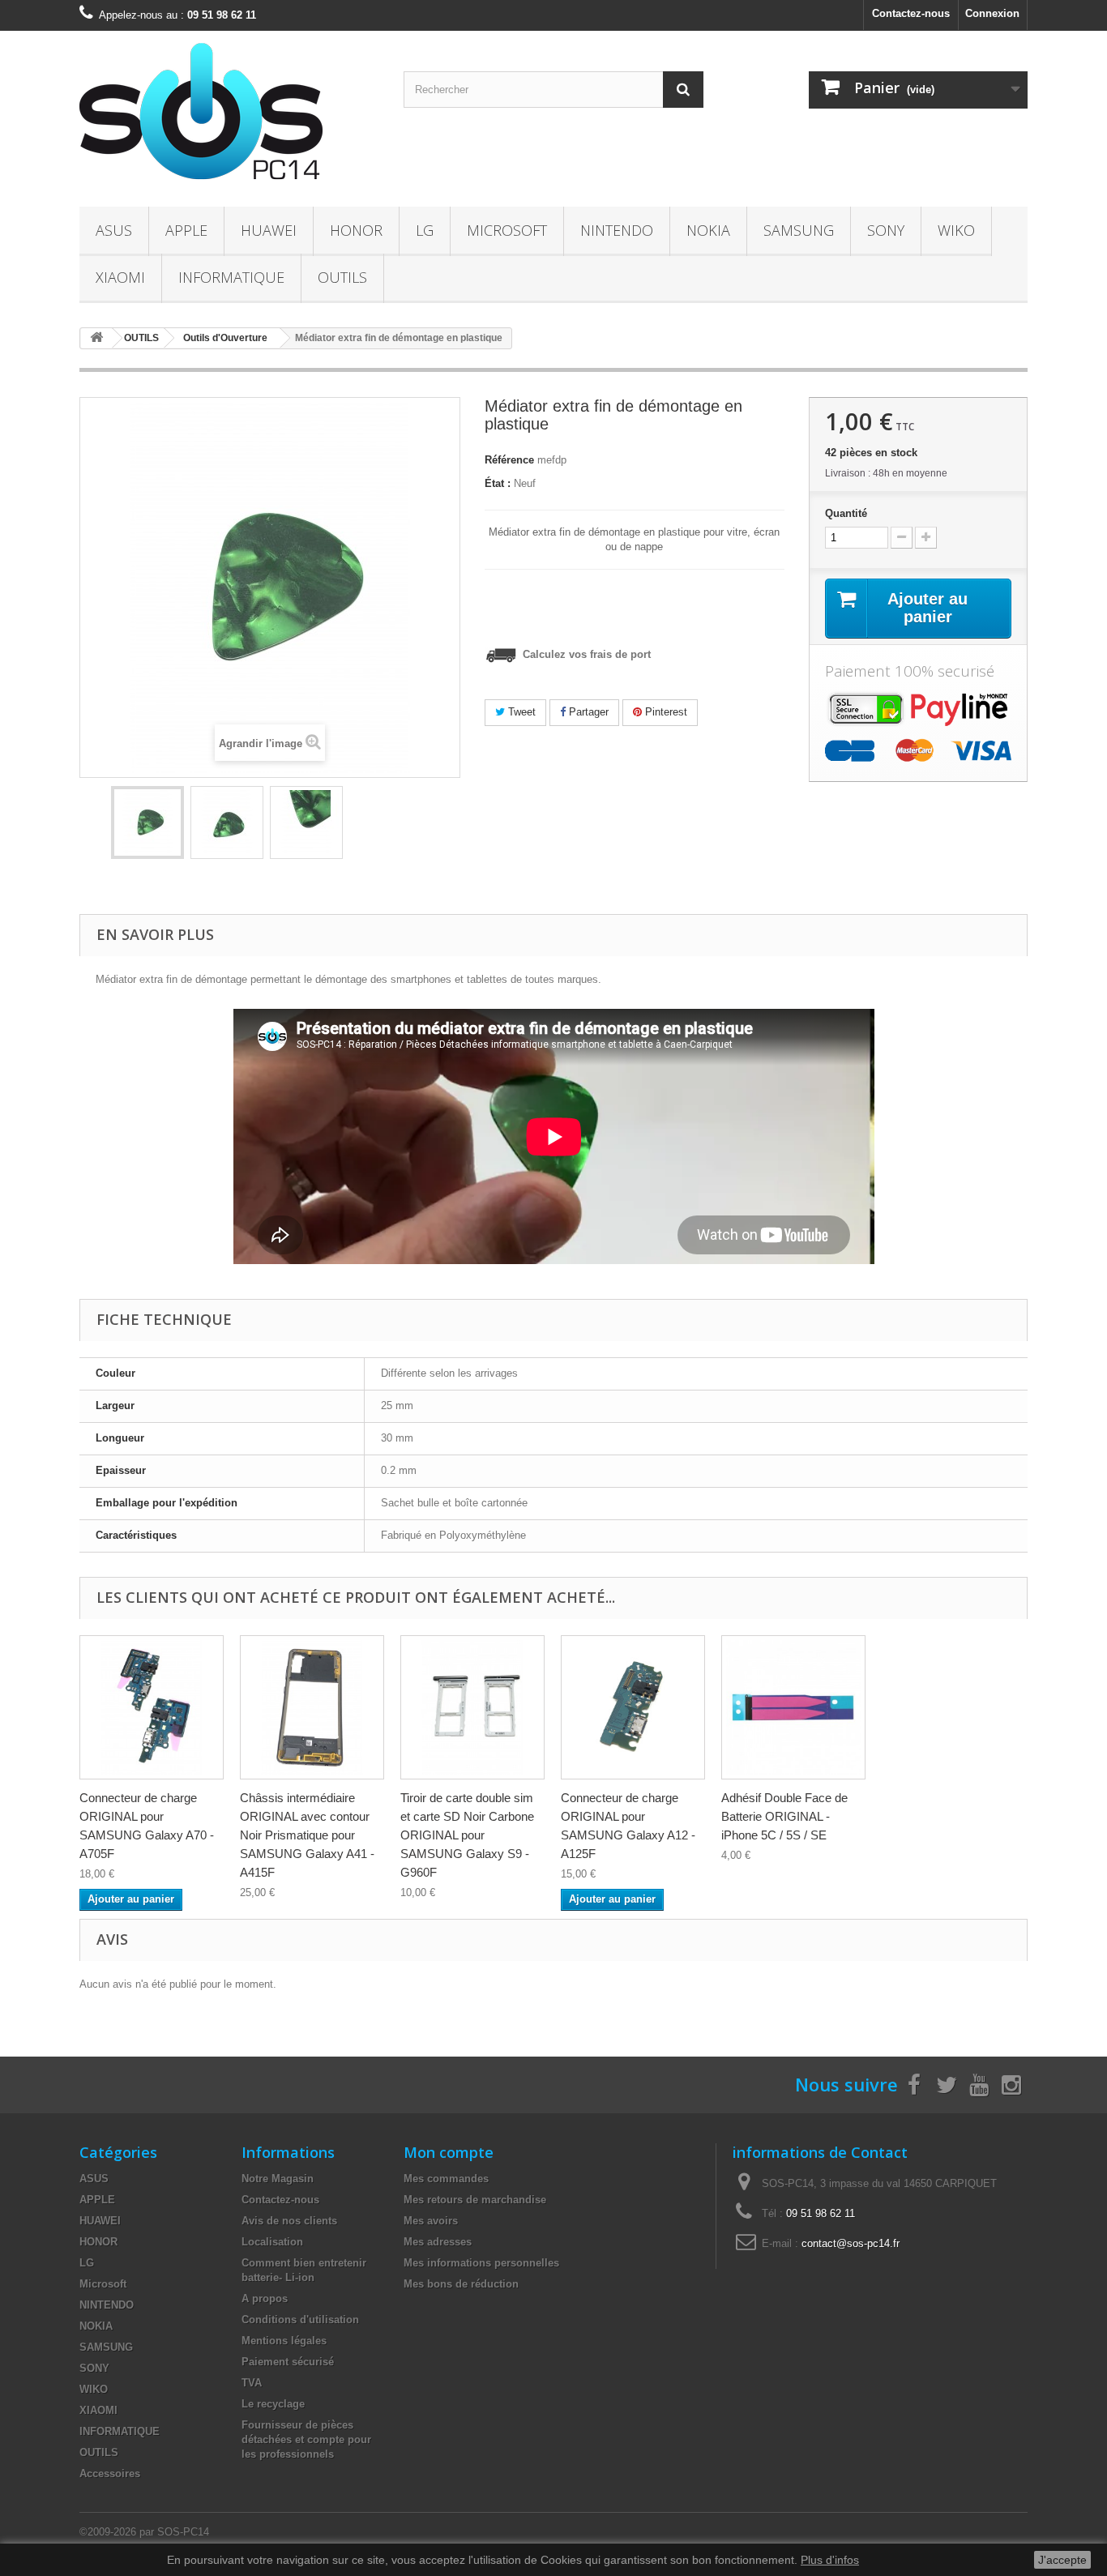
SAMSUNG (799, 230)
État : (498, 483)
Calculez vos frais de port (585, 654)
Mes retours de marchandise (475, 2200)
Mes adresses (438, 2242)
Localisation (272, 2242)
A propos (265, 2298)
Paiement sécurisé (288, 2362)
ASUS (114, 230)
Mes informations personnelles (481, 2263)
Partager (587, 712)
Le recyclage (273, 2404)
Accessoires (110, 2473)
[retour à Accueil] (96, 338)
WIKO (956, 230)
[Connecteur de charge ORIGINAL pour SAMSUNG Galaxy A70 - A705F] (152, 1707)
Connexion (992, 13)
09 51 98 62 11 (821, 2213)
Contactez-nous (911, 13)
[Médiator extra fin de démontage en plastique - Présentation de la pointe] (306, 822)
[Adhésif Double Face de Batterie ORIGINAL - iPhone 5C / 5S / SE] (793, 1707)
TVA (252, 2383)
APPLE (186, 230)
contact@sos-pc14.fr (851, 2243)
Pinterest (665, 712)
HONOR (356, 230)
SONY (886, 230)
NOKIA (708, 230)
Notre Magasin (278, 2179)
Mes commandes (446, 2179)
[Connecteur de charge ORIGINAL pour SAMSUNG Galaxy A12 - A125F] (633, 1707)
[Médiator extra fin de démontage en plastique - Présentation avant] (147, 822)
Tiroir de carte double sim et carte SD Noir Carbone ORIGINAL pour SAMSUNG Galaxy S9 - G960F (467, 1835)
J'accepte (1062, 2560)
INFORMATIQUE (231, 277)
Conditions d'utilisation (300, 2320)
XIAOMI (120, 277)
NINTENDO (617, 230)
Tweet (520, 712)
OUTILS (342, 277)
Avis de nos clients (289, 2221)
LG (425, 230)
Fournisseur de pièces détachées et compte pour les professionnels (306, 2439)
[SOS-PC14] (229, 115)
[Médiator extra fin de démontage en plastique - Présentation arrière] (227, 822)
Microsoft (507, 230)
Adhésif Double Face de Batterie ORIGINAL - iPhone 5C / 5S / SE (784, 1816)
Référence (509, 460)
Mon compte (449, 2152)
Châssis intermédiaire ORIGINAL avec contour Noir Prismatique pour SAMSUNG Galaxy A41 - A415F (307, 1835)
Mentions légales (284, 2341)
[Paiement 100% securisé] (918, 725)
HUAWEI (269, 230)
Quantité (846, 513)
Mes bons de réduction (461, 2284)
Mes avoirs (431, 2221)
